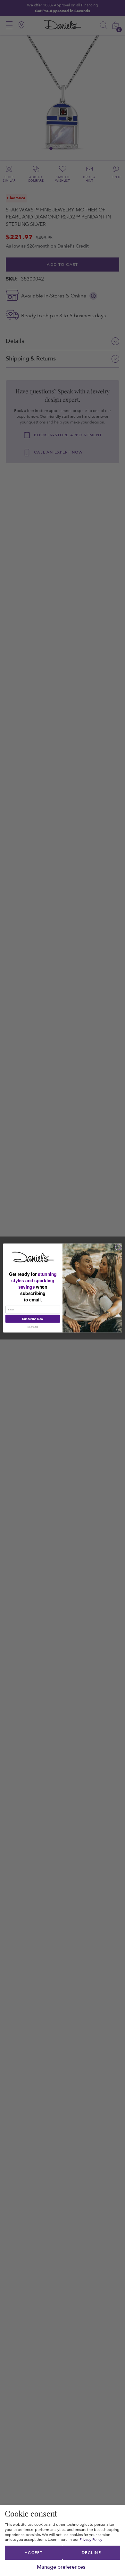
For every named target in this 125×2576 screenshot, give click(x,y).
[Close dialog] (118, 1247)
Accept (34, 2553)
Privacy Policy (91, 2540)
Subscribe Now (33, 1319)
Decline (91, 2553)
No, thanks (33, 1327)
